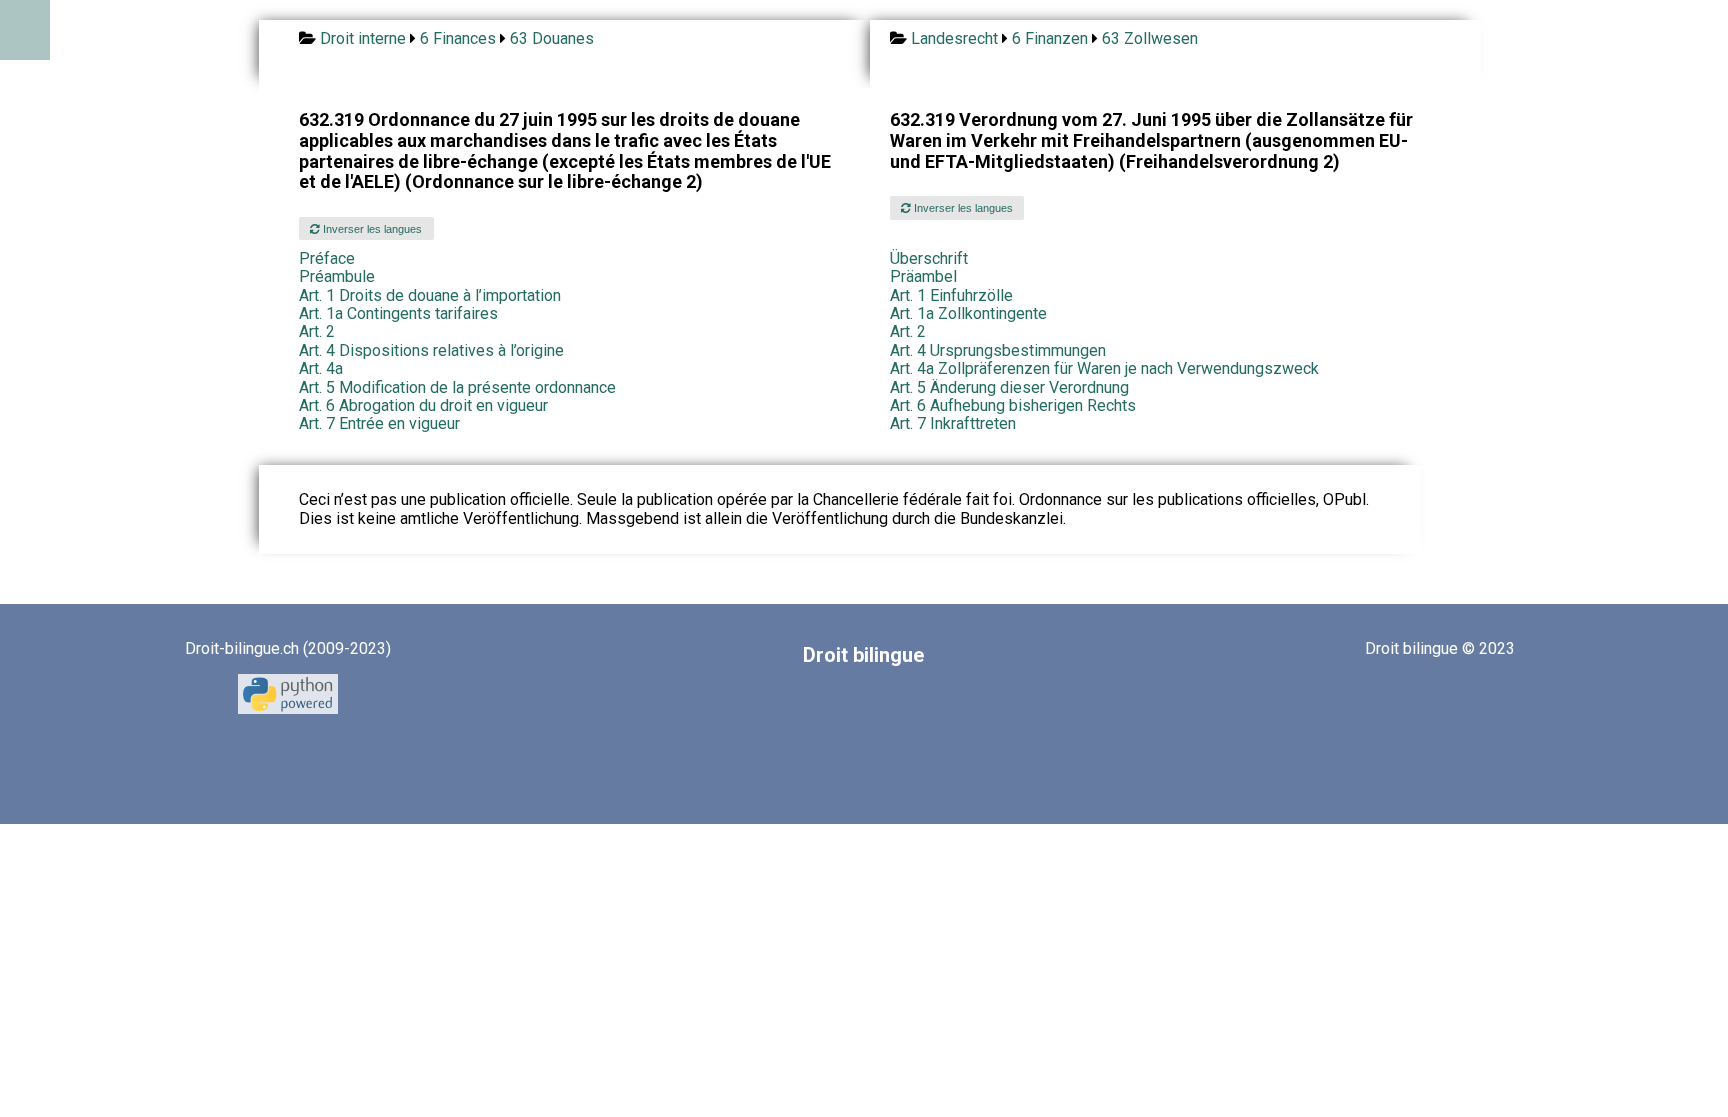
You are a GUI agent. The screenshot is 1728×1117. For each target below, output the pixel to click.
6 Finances (458, 38)
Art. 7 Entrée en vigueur (379, 423)
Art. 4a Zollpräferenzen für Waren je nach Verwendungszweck (1104, 368)
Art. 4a (321, 368)
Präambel (923, 276)
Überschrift (929, 258)
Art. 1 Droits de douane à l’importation (430, 295)
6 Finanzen (1050, 38)
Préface (327, 258)
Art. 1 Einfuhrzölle (951, 295)
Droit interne (363, 38)
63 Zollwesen (1150, 38)
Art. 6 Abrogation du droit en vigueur (423, 405)
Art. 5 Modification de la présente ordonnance (457, 387)
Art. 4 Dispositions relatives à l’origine (431, 350)
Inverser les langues (371, 229)
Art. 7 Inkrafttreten (953, 423)
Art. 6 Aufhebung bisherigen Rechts (1013, 405)
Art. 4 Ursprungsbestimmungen (998, 350)
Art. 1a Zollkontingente (968, 313)
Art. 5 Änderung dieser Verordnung (1009, 387)
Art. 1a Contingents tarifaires (398, 313)
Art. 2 (317, 331)
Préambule (337, 276)
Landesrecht (954, 38)
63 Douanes (552, 38)
